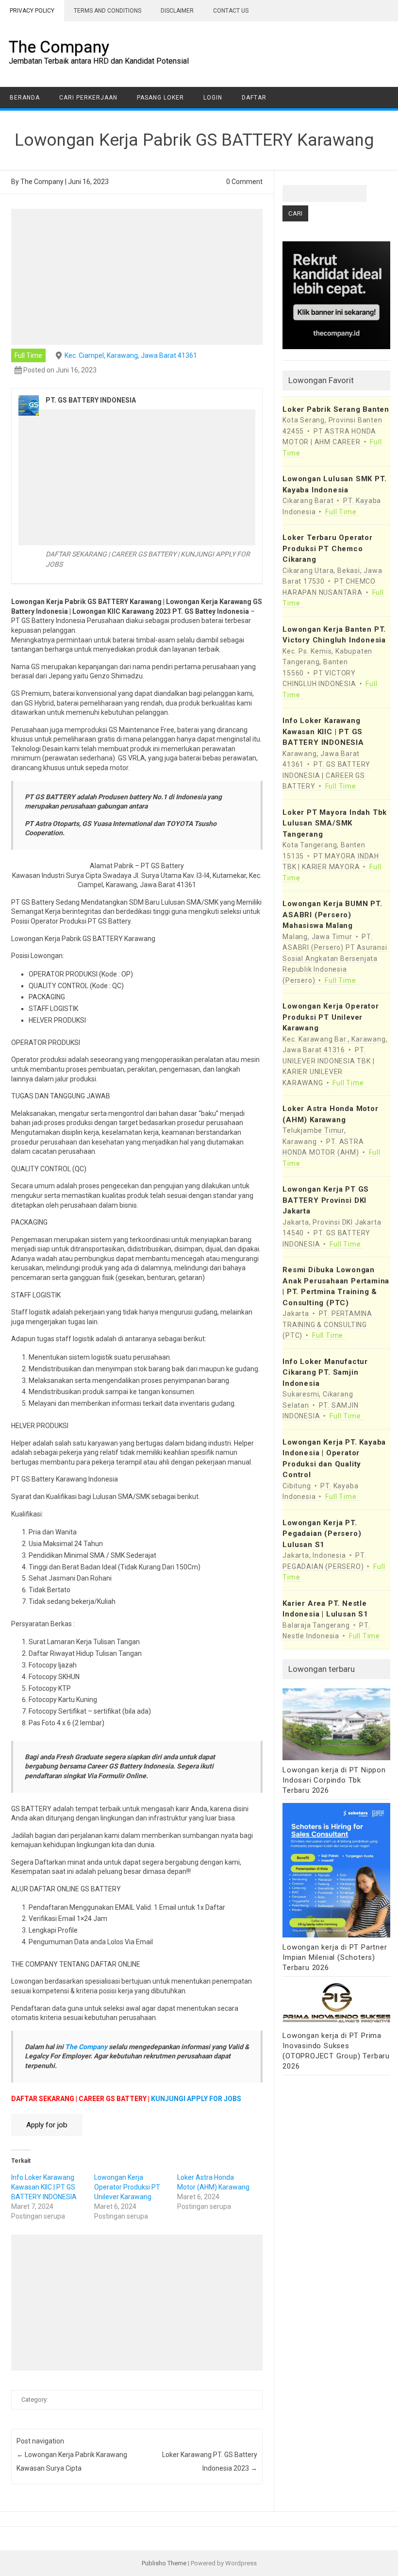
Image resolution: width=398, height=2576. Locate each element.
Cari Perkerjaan (88, 98)
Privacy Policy (32, 11)
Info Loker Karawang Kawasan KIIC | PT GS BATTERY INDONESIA (44, 2187)
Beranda (25, 98)
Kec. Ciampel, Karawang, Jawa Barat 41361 (131, 355)
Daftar (254, 98)
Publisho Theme (164, 2563)
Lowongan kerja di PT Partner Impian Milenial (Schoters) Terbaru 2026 (335, 1957)
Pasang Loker (160, 98)
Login (213, 98)
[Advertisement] (137, 277)
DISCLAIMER (177, 11)
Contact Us (231, 11)
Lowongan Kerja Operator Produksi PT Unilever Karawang (127, 2187)
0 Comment (244, 182)
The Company (59, 47)
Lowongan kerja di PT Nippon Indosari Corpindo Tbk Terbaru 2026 (334, 1780)
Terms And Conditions (108, 11)
